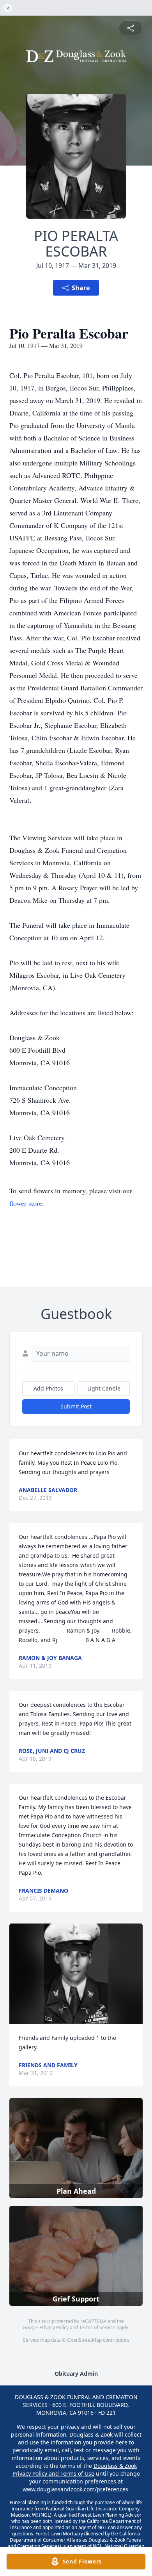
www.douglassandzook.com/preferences (75, 2489)
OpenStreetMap (84, 2340)
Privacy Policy (54, 2327)
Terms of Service (97, 2327)
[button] (76, 1974)
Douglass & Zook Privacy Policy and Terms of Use (75, 2470)
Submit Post (76, 1406)
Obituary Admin (76, 2374)
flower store (26, 1203)
